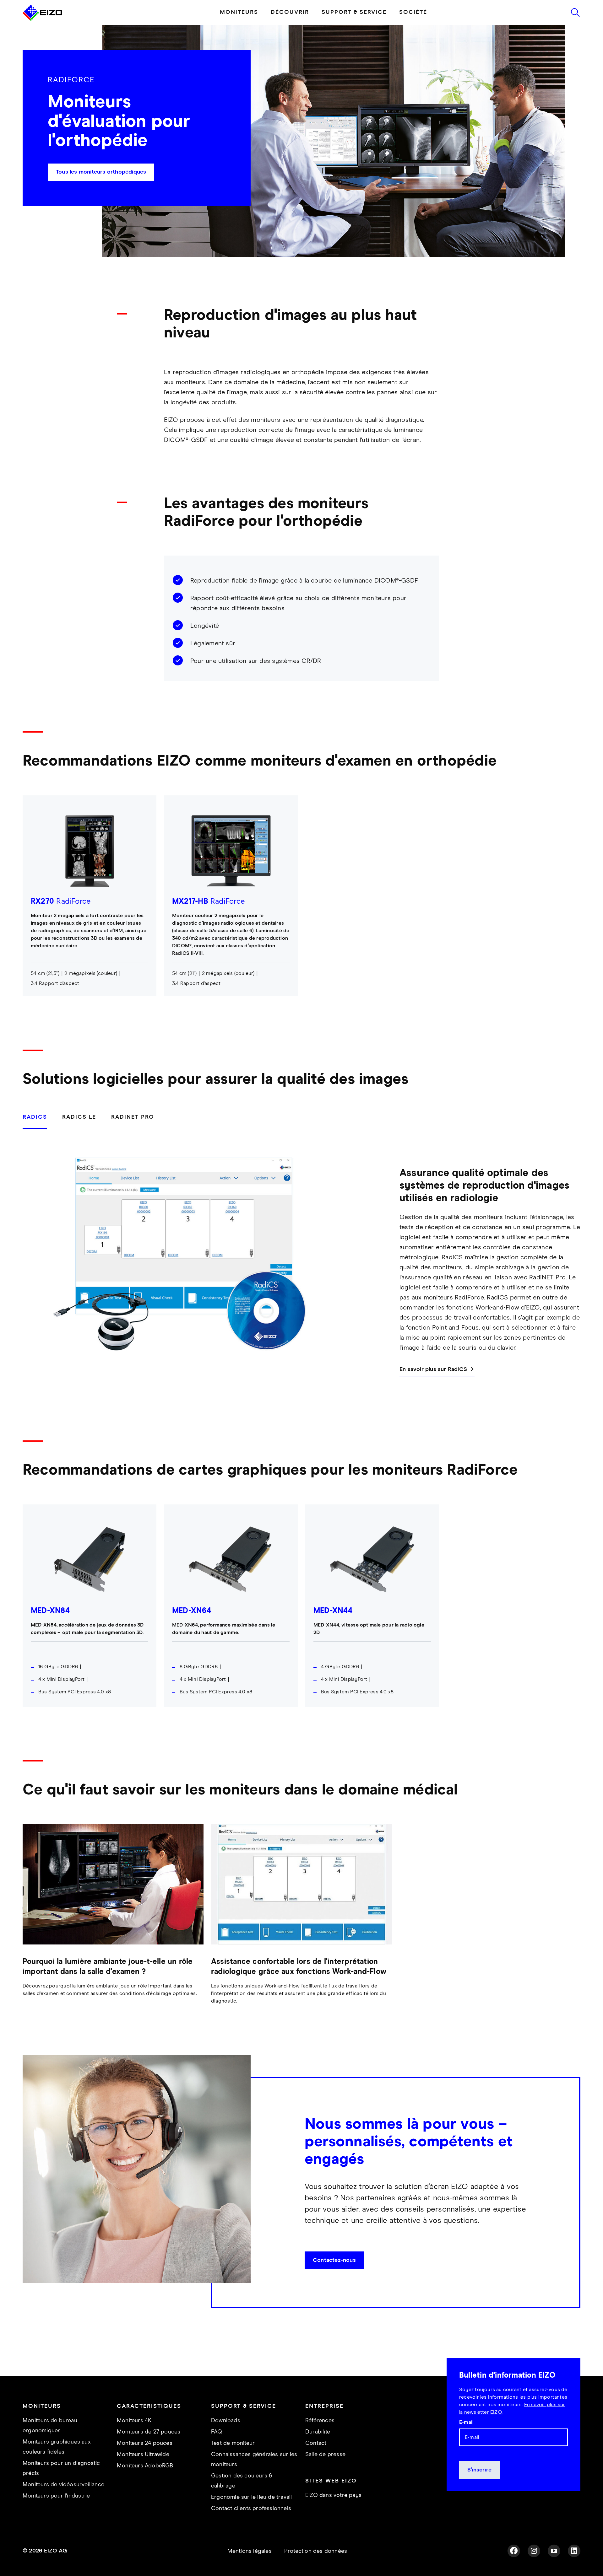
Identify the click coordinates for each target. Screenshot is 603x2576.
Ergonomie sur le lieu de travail (251, 2515)
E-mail (466, 2440)
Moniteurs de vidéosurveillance (63, 2502)
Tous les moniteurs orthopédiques (101, 190)
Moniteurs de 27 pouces (149, 2450)
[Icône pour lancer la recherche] (575, 30)
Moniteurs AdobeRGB (145, 2483)
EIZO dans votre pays (333, 2513)
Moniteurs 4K (134, 2438)
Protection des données (316, 2569)
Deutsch (134, 9)
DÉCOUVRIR (290, 30)
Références (320, 2438)
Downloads (226, 2438)
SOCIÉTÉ (413, 30)
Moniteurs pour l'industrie (56, 2514)
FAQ (217, 2450)
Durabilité (318, 2450)
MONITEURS (239, 30)
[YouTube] (554, 2568)
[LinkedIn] (574, 2568)
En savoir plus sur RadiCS (433, 1387)
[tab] (39, 1138)
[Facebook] (514, 2568)
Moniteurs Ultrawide (143, 2472)
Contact (316, 2461)
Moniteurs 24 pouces (145, 2461)
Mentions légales (250, 2569)
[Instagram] (534, 2568)
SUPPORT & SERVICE (354, 30)
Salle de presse (325, 2472)
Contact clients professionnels (251, 2526)
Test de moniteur (233, 2461)
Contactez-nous (334, 2278)
